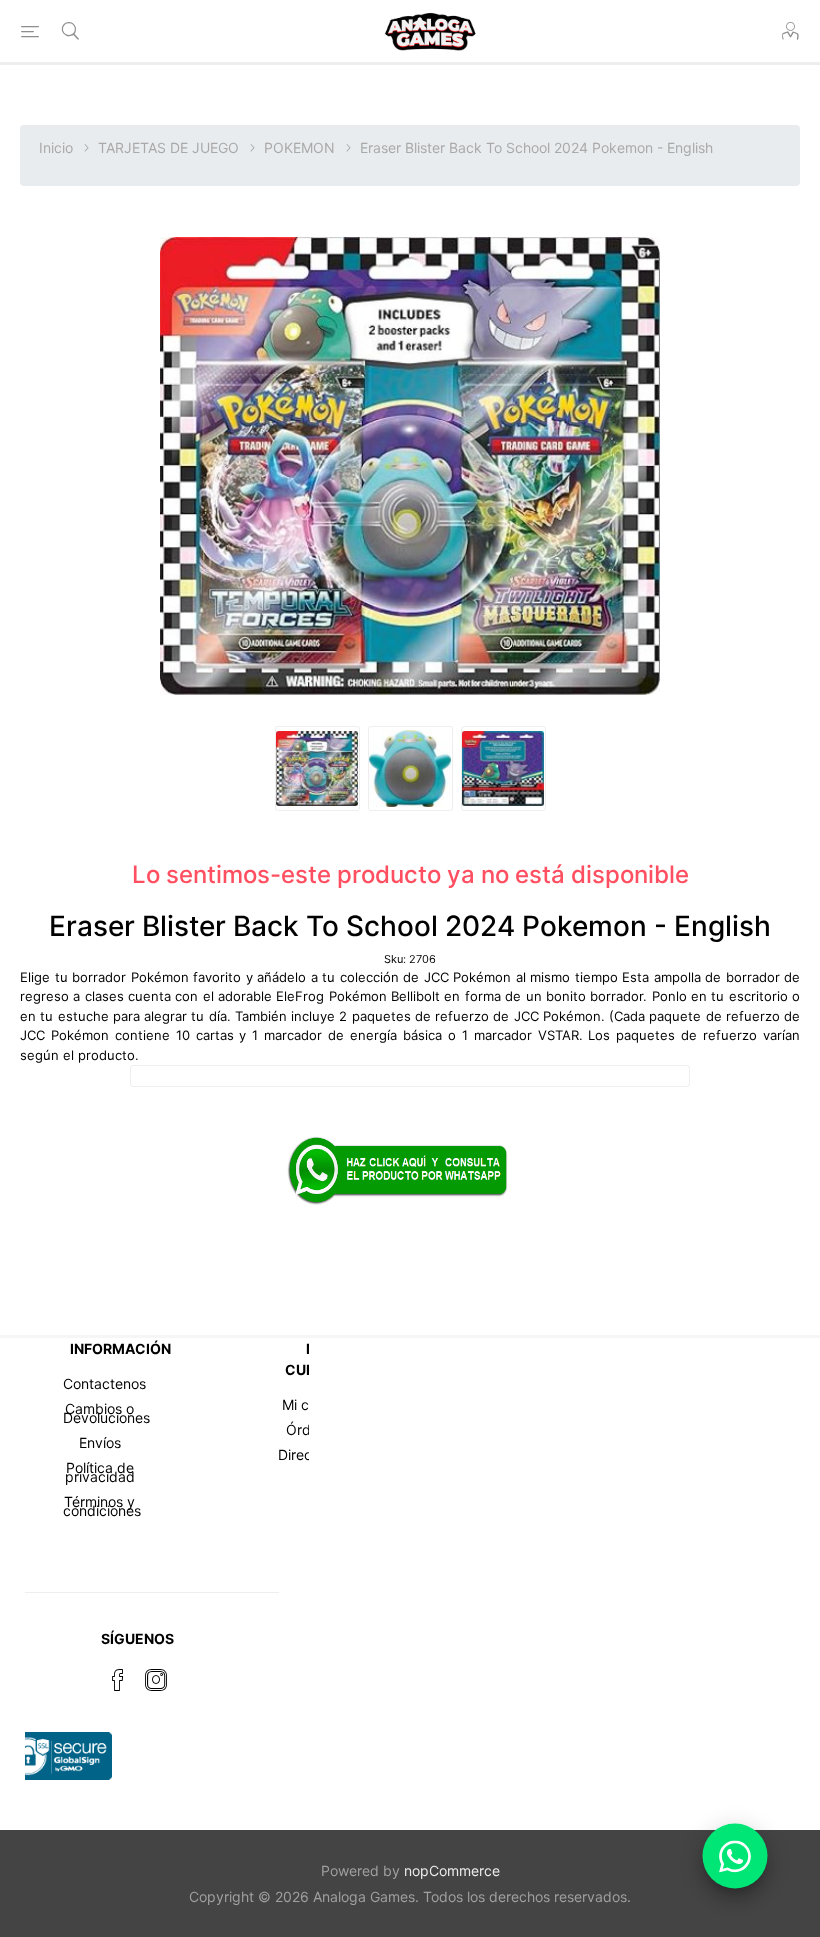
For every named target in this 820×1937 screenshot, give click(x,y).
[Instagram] (156, 1680)
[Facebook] (118, 1680)
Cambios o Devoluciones (106, 1413)
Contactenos (104, 1383)
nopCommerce (452, 1870)
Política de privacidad (100, 1472)
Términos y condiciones (102, 1506)
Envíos (100, 1442)
